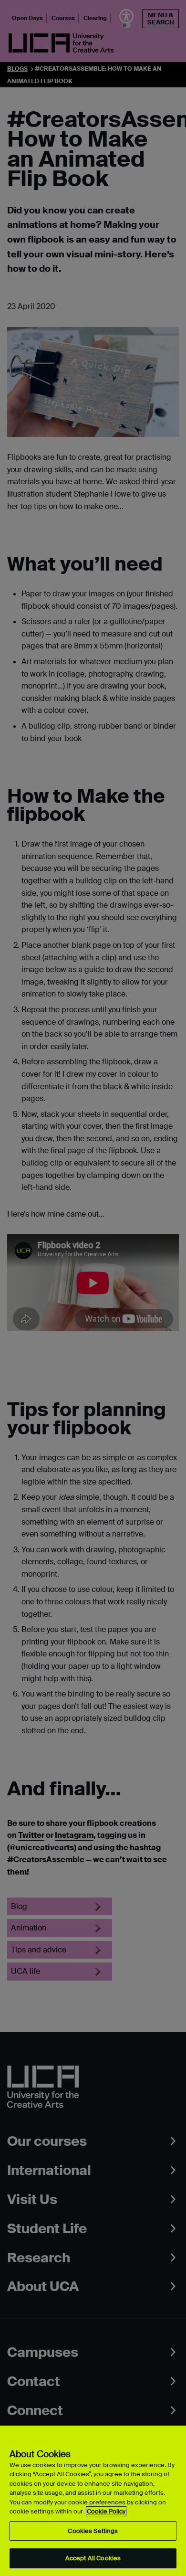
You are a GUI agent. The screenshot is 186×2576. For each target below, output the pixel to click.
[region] (93, 2501)
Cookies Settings (93, 2531)
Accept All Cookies (93, 2558)
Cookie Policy (106, 2511)
